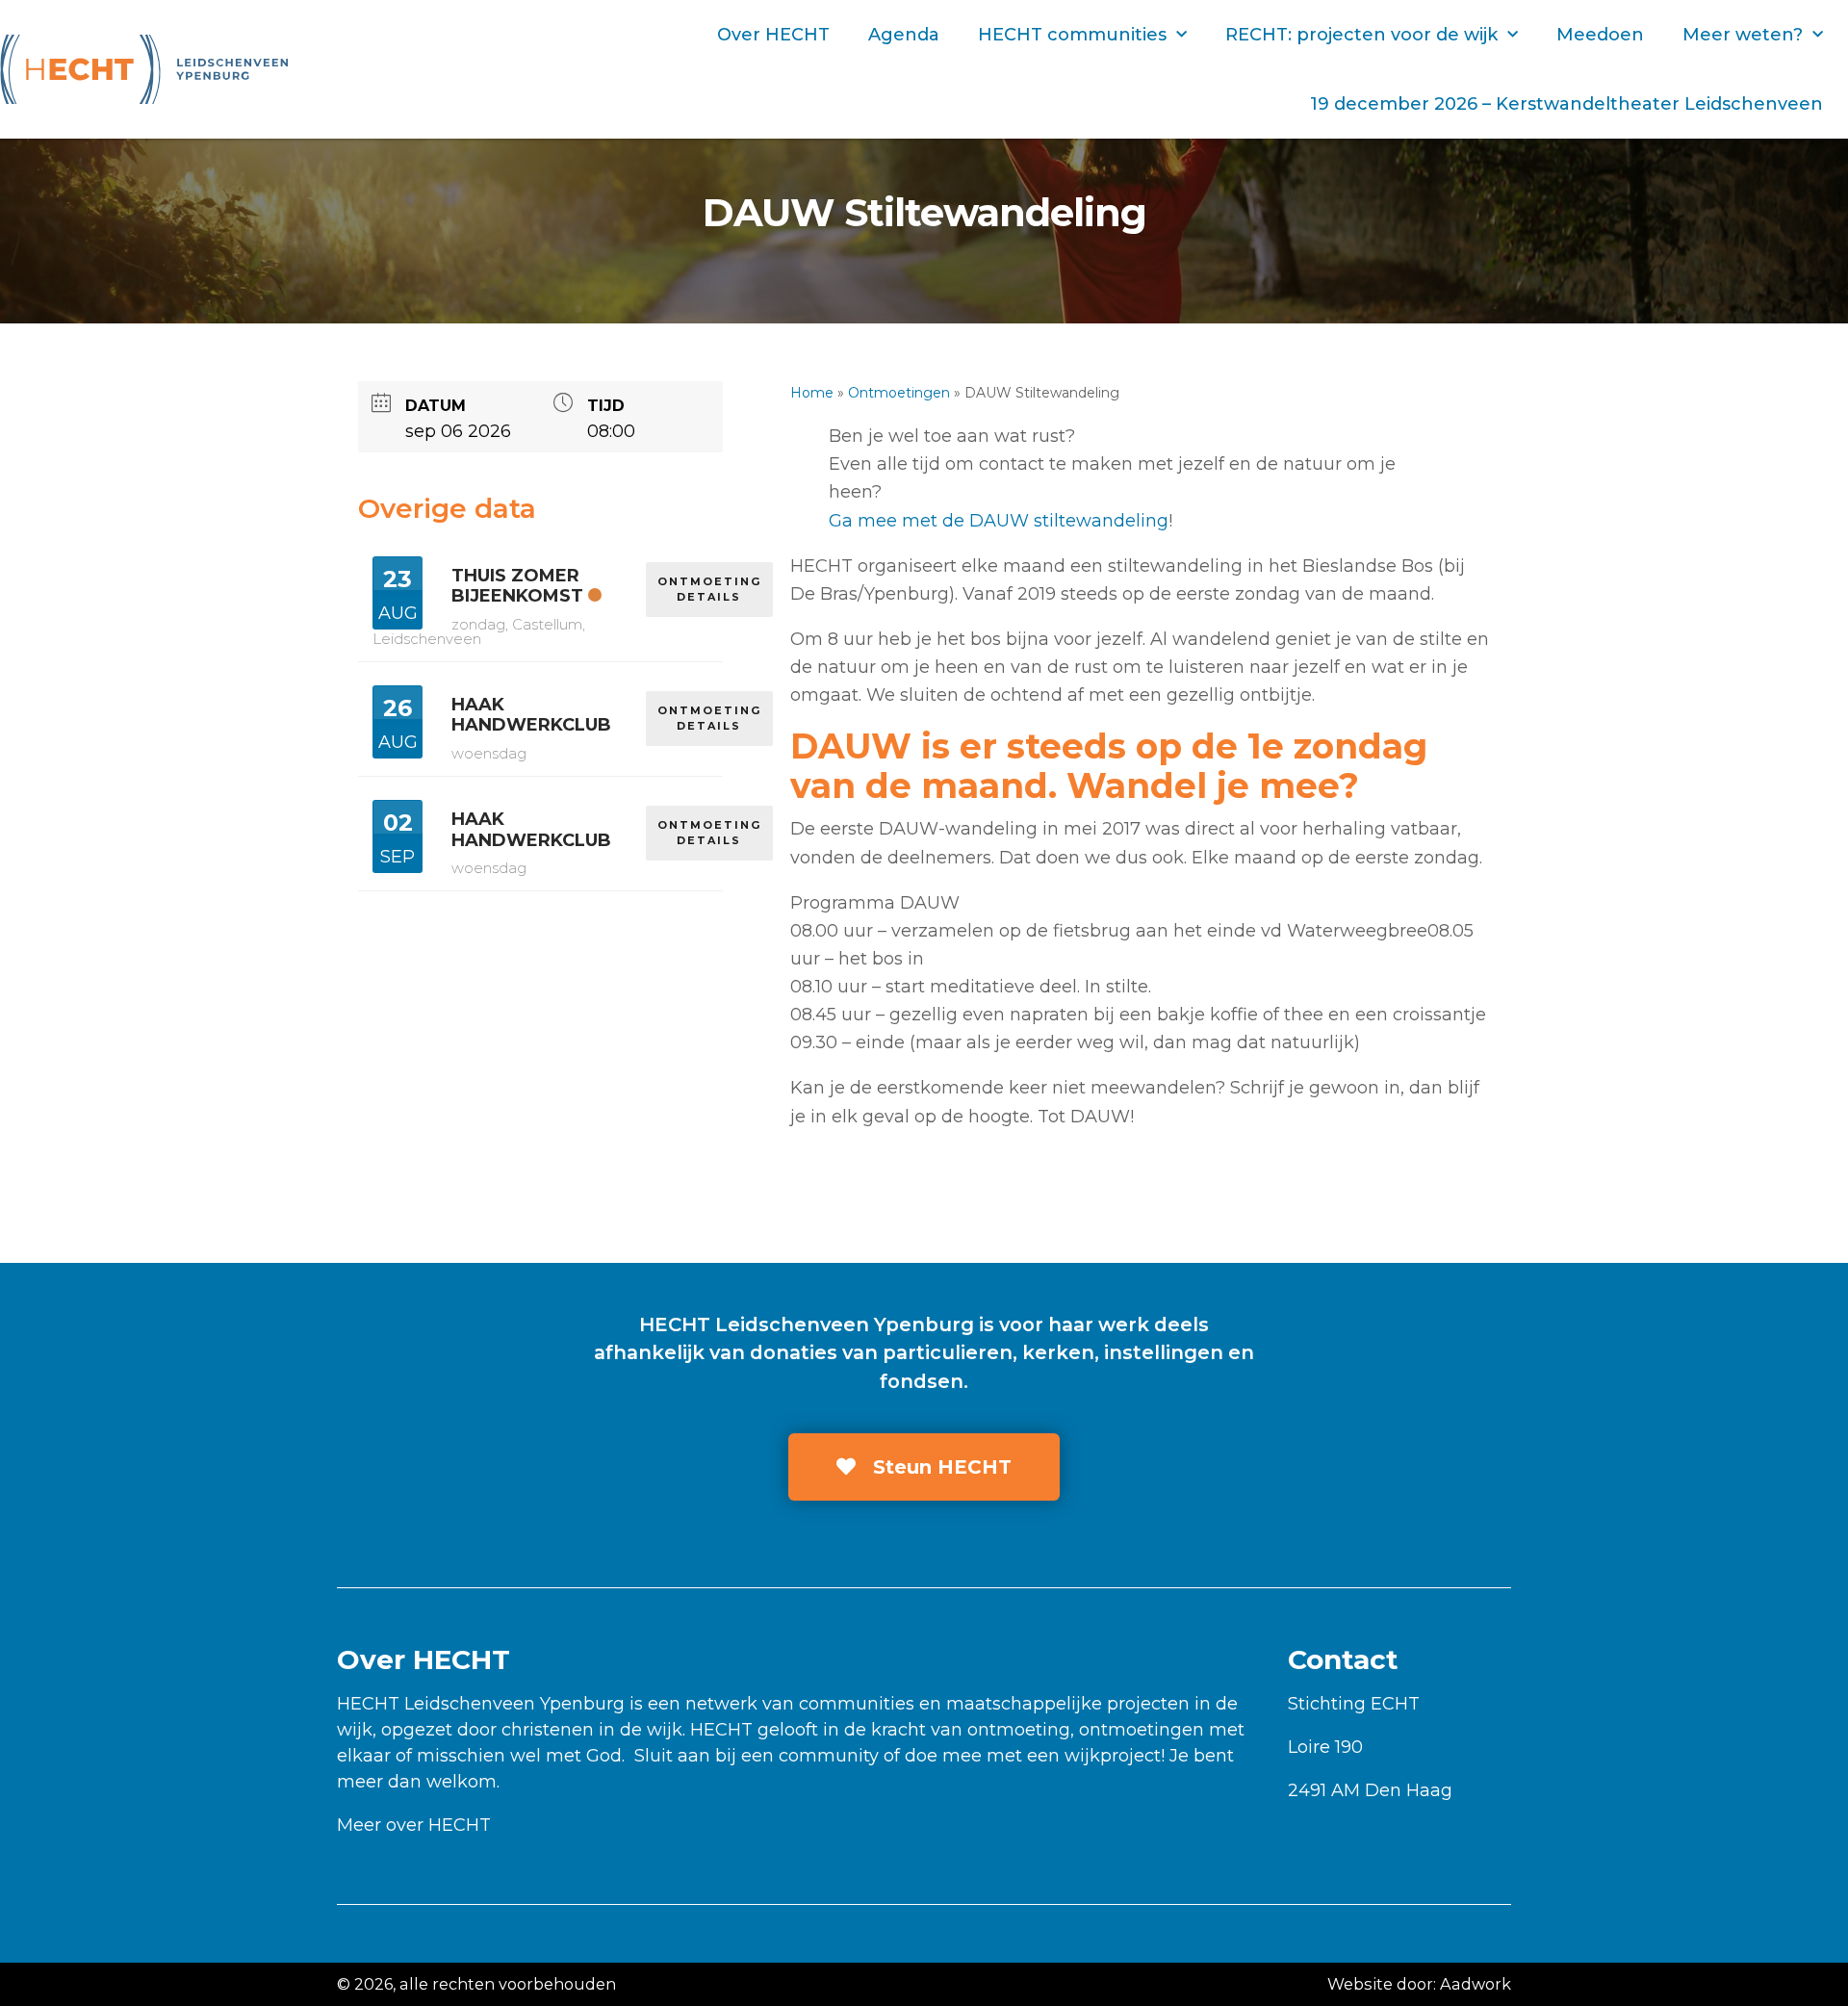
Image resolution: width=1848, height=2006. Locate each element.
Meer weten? (1743, 35)
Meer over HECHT (414, 1825)
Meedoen (1600, 35)
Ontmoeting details (709, 590)
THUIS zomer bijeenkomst (517, 586)
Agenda (904, 35)
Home (812, 393)
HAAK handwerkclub (531, 715)
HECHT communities (1072, 35)
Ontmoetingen (899, 393)
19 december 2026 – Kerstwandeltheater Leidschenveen (1566, 104)
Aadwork (1476, 1984)
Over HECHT (773, 35)
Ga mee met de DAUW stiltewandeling (999, 521)
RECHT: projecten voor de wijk (1361, 35)
